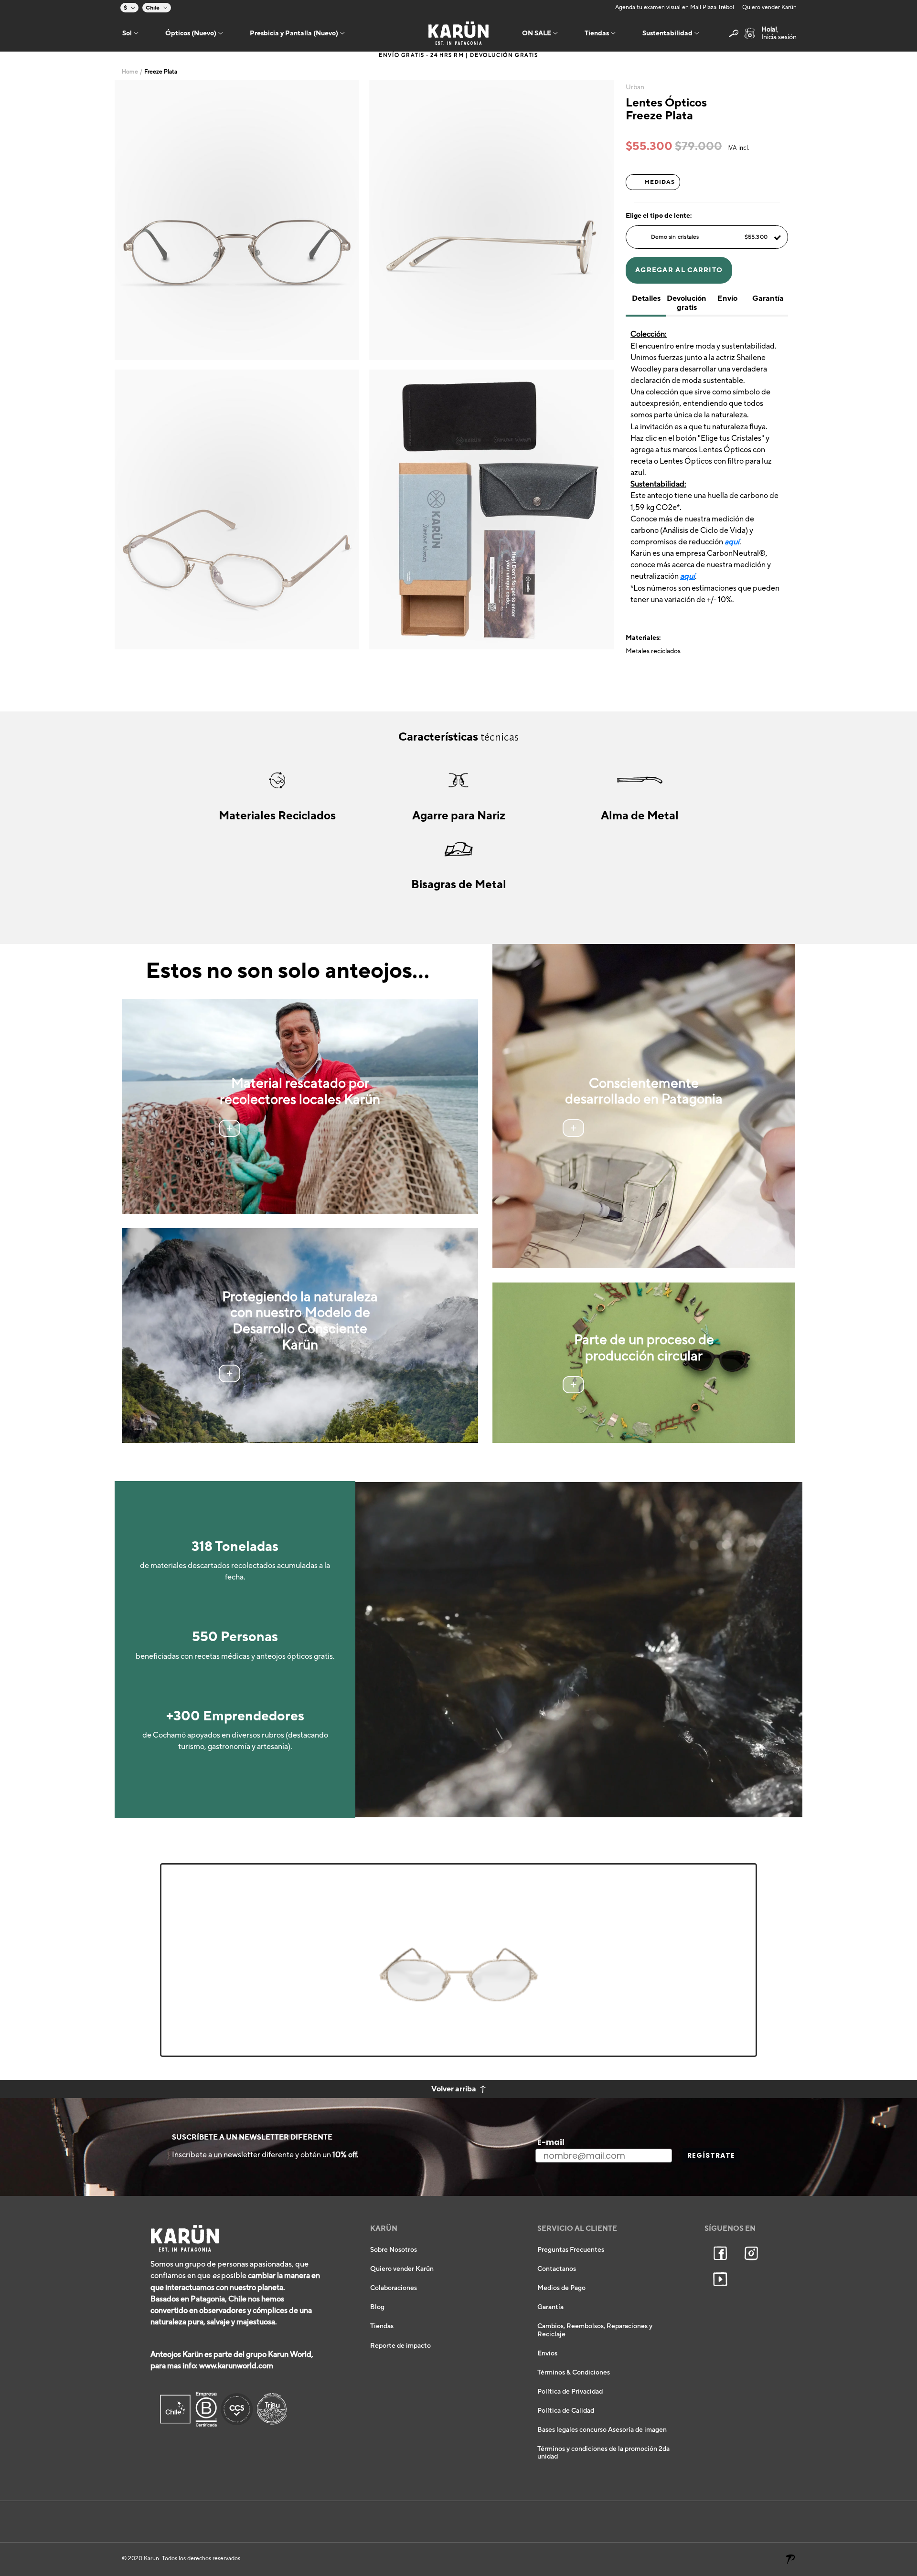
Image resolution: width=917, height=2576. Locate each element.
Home (130, 72)
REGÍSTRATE (711, 2155)
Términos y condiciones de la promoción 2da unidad (603, 2453)
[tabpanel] (237, 220)
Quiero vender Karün (769, 7)
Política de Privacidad (570, 2392)
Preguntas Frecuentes (571, 2250)
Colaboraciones (394, 2288)
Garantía (550, 2307)
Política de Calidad (566, 2411)
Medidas (660, 182)
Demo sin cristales (709, 237)
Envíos (547, 2353)
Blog (377, 2307)
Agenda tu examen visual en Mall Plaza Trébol (675, 7)
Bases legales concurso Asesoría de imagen (602, 2430)
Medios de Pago (561, 2288)
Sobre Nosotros (394, 2250)
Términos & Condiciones (574, 2373)
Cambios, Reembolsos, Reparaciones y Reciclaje (595, 2330)
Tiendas (382, 2326)
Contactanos (557, 2269)
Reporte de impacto (400, 2346)
